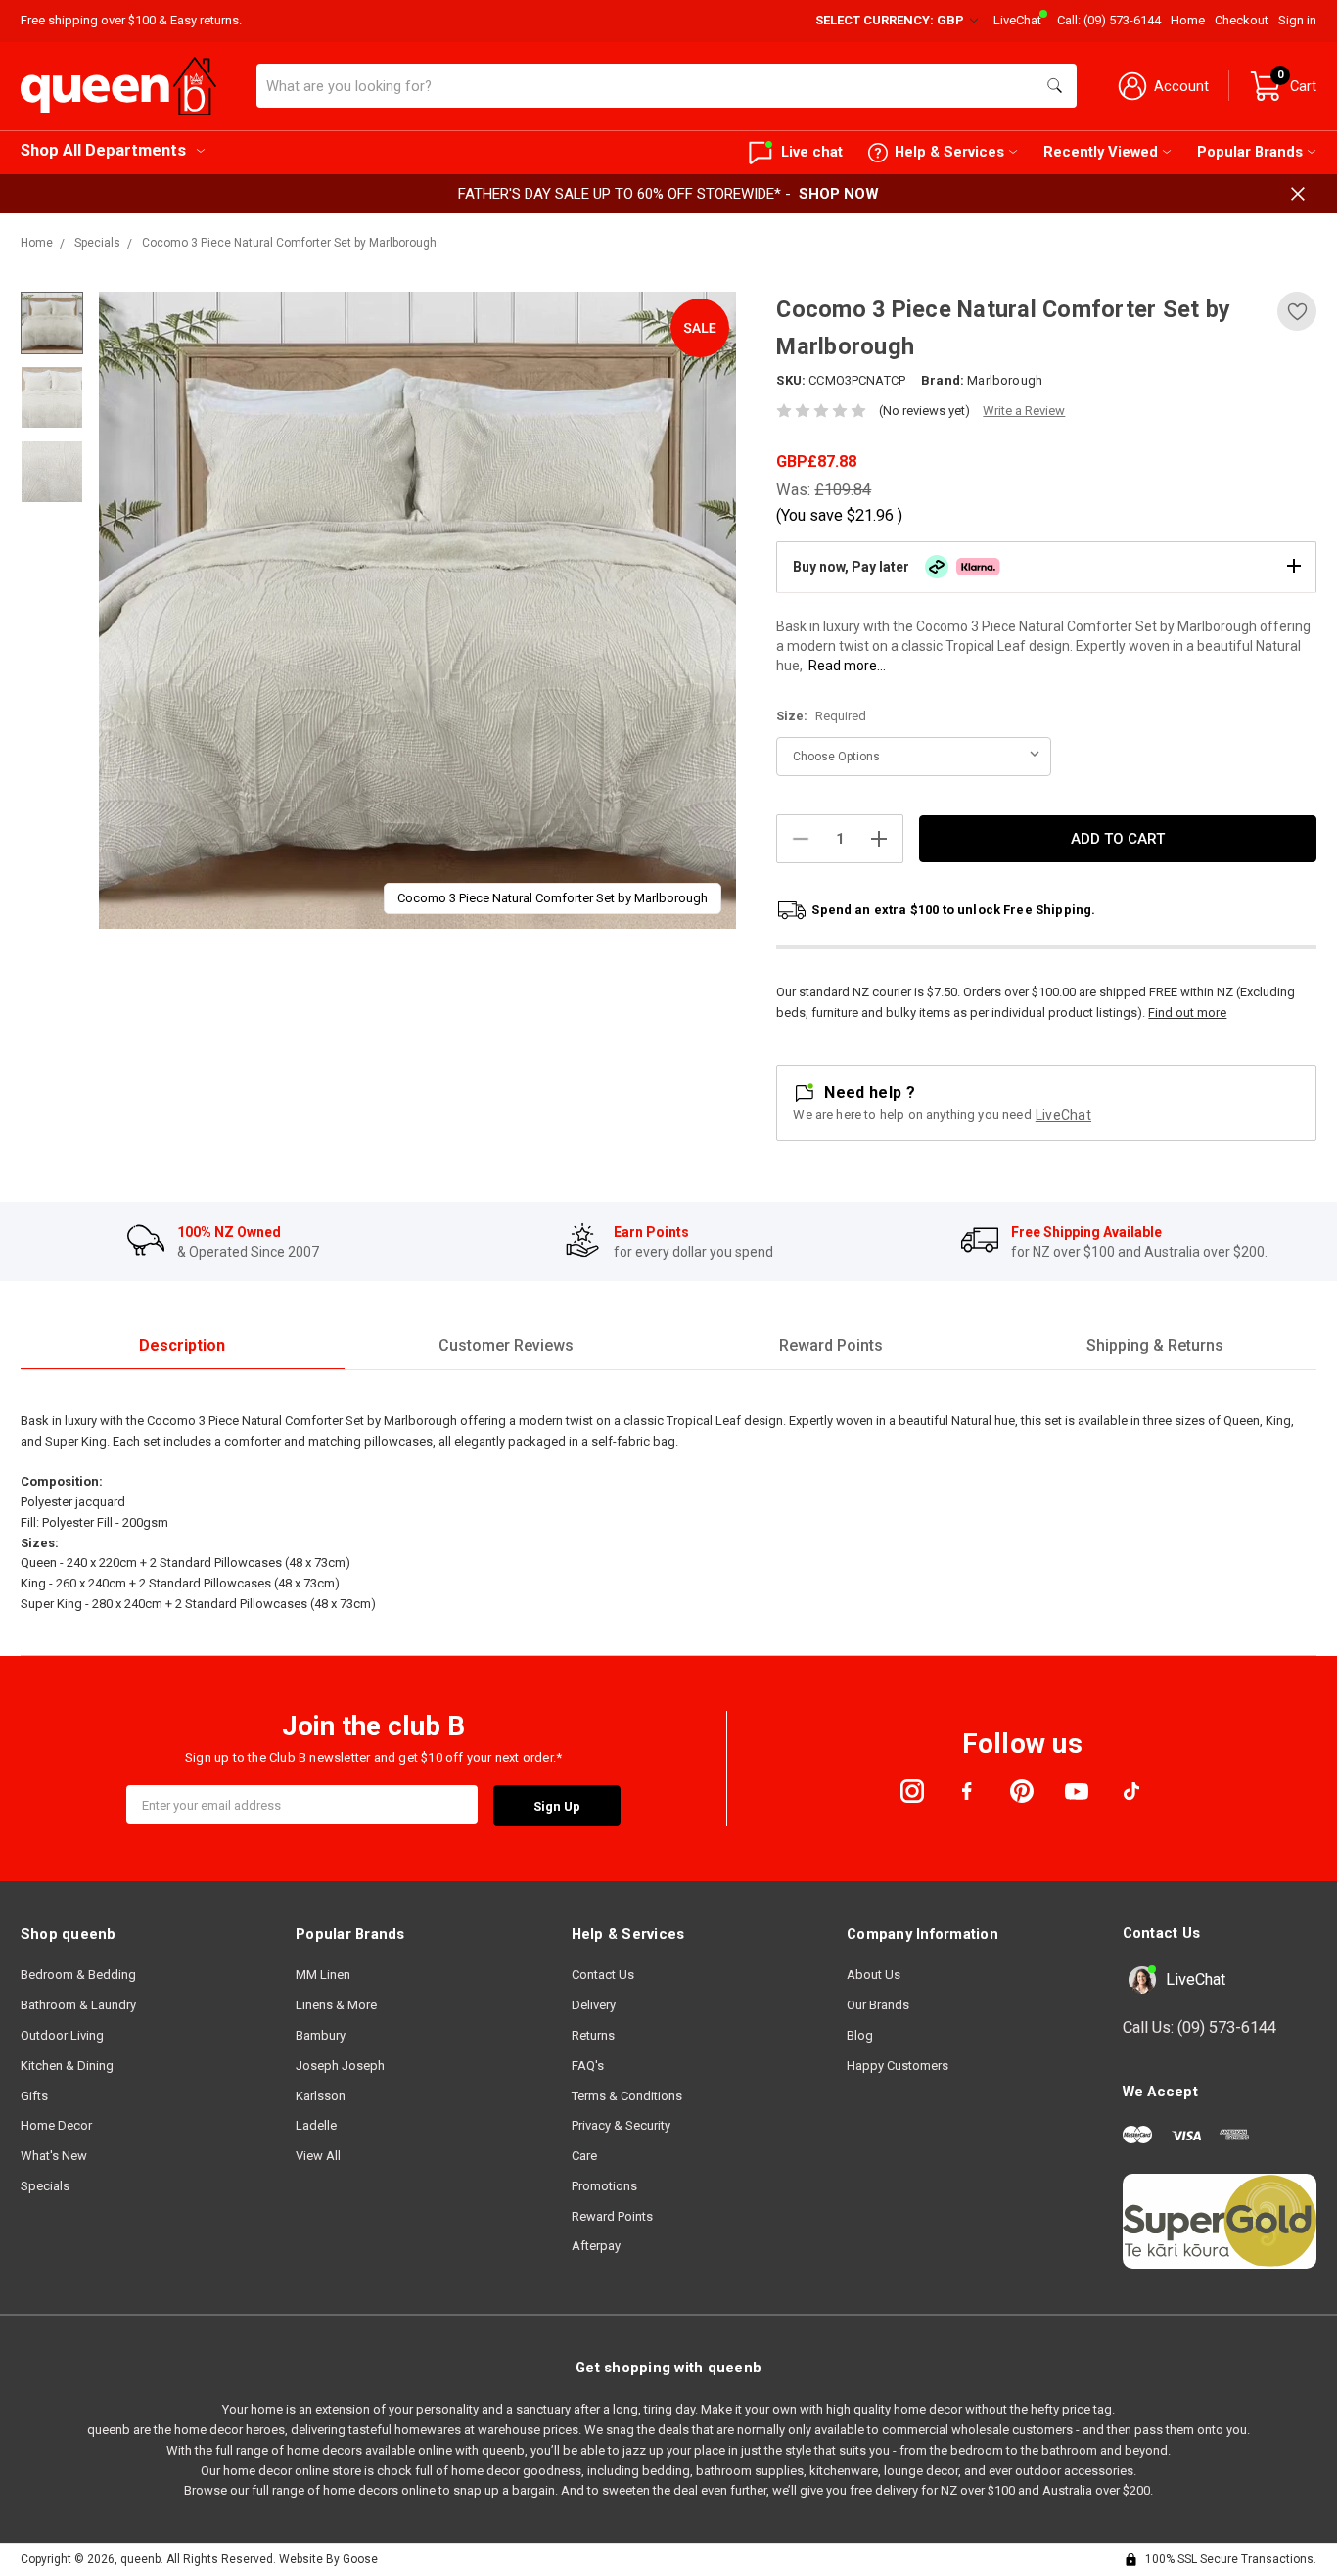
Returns (593, 2035)
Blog (860, 2035)
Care (584, 2156)
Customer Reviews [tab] (506, 1345)
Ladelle (316, 2125)
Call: (1109, 20)
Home (1188, 20)
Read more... (847, 666)
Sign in (1297, 20)
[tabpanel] (417, 610)
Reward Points (612, 2216)
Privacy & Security (621, 2125)
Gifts (34, 2096)
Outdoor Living (62, 2035)
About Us (874, 1975)
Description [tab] (182, 1345)
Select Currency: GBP (891, 20)
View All (318, 2156)
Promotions (604, 2186)
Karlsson (321, 2096)
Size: (821, 716)
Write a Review (1024, 411)
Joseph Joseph (340, 2066)
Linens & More (336, 2005)
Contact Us (603, 1975)
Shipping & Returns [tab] (1155, 1345)
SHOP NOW (839, 194)
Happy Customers (898, 2066)
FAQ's (588, 2066)
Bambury (321, 2035)
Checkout (1242, 20)
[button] (1046, 567)
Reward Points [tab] (831, 1345)
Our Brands (878, 2005)
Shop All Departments (103, 150)
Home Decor (56, 2125)
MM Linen (323, 1975)
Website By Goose (328, 2559)
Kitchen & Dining (67, 2066)
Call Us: (1199, 2027)
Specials (45, 2186)
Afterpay (596, 2246)
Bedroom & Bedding (78, 1975)
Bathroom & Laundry (78, 2005)
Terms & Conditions (627, 2096)
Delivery (594, 2005)
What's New (54, 2156)
